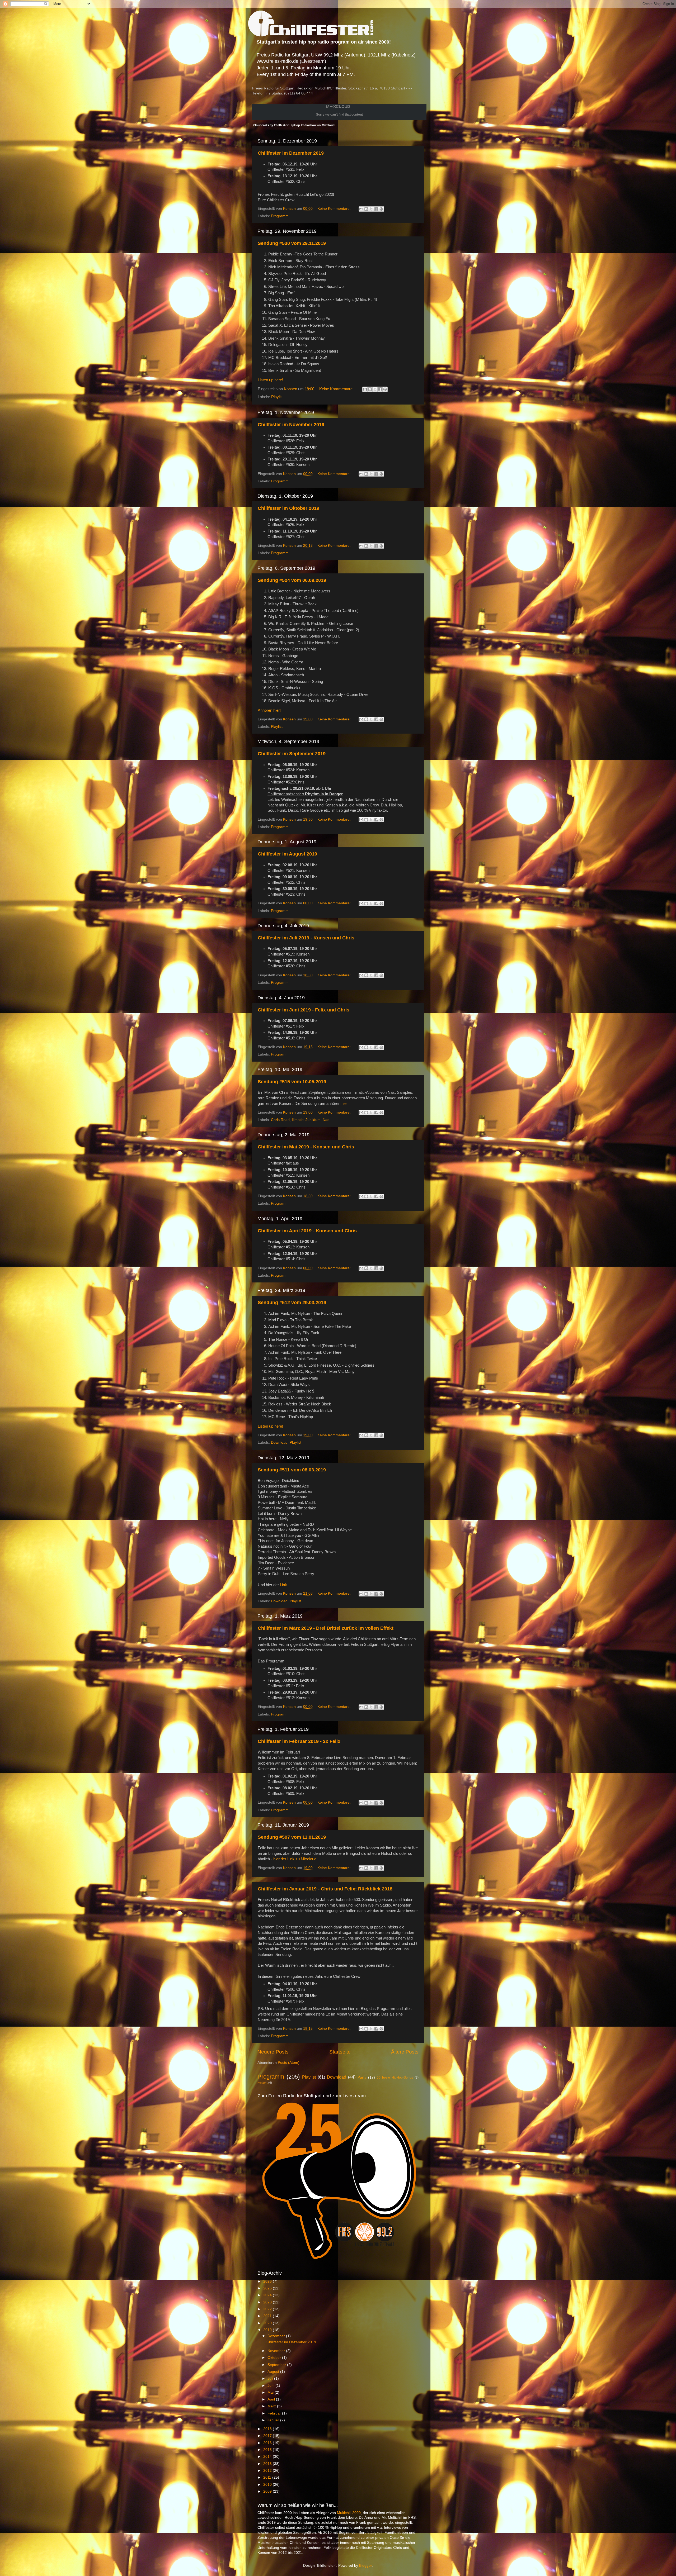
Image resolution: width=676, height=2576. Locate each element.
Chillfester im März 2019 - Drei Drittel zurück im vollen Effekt (326, 1628)
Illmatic (298, 1120)
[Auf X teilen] (371, 209)
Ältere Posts (405, 2052)
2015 (268, 2450)
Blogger (365, 2566)
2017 (268, 2436)
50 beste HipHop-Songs (395, 2078)
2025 (268, 2288)
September (277, 2365)
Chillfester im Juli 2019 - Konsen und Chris (306, 938)
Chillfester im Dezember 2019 (291, 153)
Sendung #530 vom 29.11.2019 (292, 243)
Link (283, 1585)
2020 (268, 2323)
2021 (268, 2316)
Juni (271, 2386)
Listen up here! (270, 380)
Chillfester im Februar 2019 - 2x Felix (299, 1741)
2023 (268, 2302)
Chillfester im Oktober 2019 (288, 508)
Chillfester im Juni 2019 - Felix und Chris (304, 1010)
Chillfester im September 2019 (292, 754)
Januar (274, 2420)
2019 (268, 2330)
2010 (268, 2485)
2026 (268, 2281)
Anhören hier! (269, 710)
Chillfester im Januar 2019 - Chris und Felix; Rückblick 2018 (325, 1889)
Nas (326, 1120)
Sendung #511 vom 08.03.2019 (292, 1470)
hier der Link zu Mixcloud (295, 1859)
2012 (268, 2471)
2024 (268, 2295)
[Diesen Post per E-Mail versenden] (361, 209)
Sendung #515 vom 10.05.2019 (292, 1082)
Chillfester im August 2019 (287, 854)
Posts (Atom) (289, 2063)
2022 (268, 2309)
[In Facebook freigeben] (376, 209)
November (277, 2351)
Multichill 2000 (349, 2513)
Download (279, 1443)
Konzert (262, 2083)
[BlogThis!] (366, 209)
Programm (280, 216)
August (274, 2372)
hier (344, 1104)
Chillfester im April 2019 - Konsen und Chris (307, 1231)
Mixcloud (328, 125)
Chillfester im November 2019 (291, 425)
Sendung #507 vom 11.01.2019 (292, 1837)
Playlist (277, 397)
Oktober (275, 2358)
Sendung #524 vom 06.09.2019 (292, 580)
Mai (271, 2392)
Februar (275, 2413)
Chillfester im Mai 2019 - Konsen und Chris (306, 1147)
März (272, 2406)
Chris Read (280, 1120)
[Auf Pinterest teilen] (381, 209)
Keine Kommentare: (335, 209)
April (272, 2399)
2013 (268, 2464)
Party (362, 2077)
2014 (268, 2457)
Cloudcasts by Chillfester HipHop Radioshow (285, 125)
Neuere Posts (273, 2052)
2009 (268, 2491)
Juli (271, 2378)
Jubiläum (313, 1120)
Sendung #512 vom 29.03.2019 (292, 1303)
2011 (268, 2477)
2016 (268, 2443)
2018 (268, 2429)
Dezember (277, 2336)
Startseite (340, 2052)
